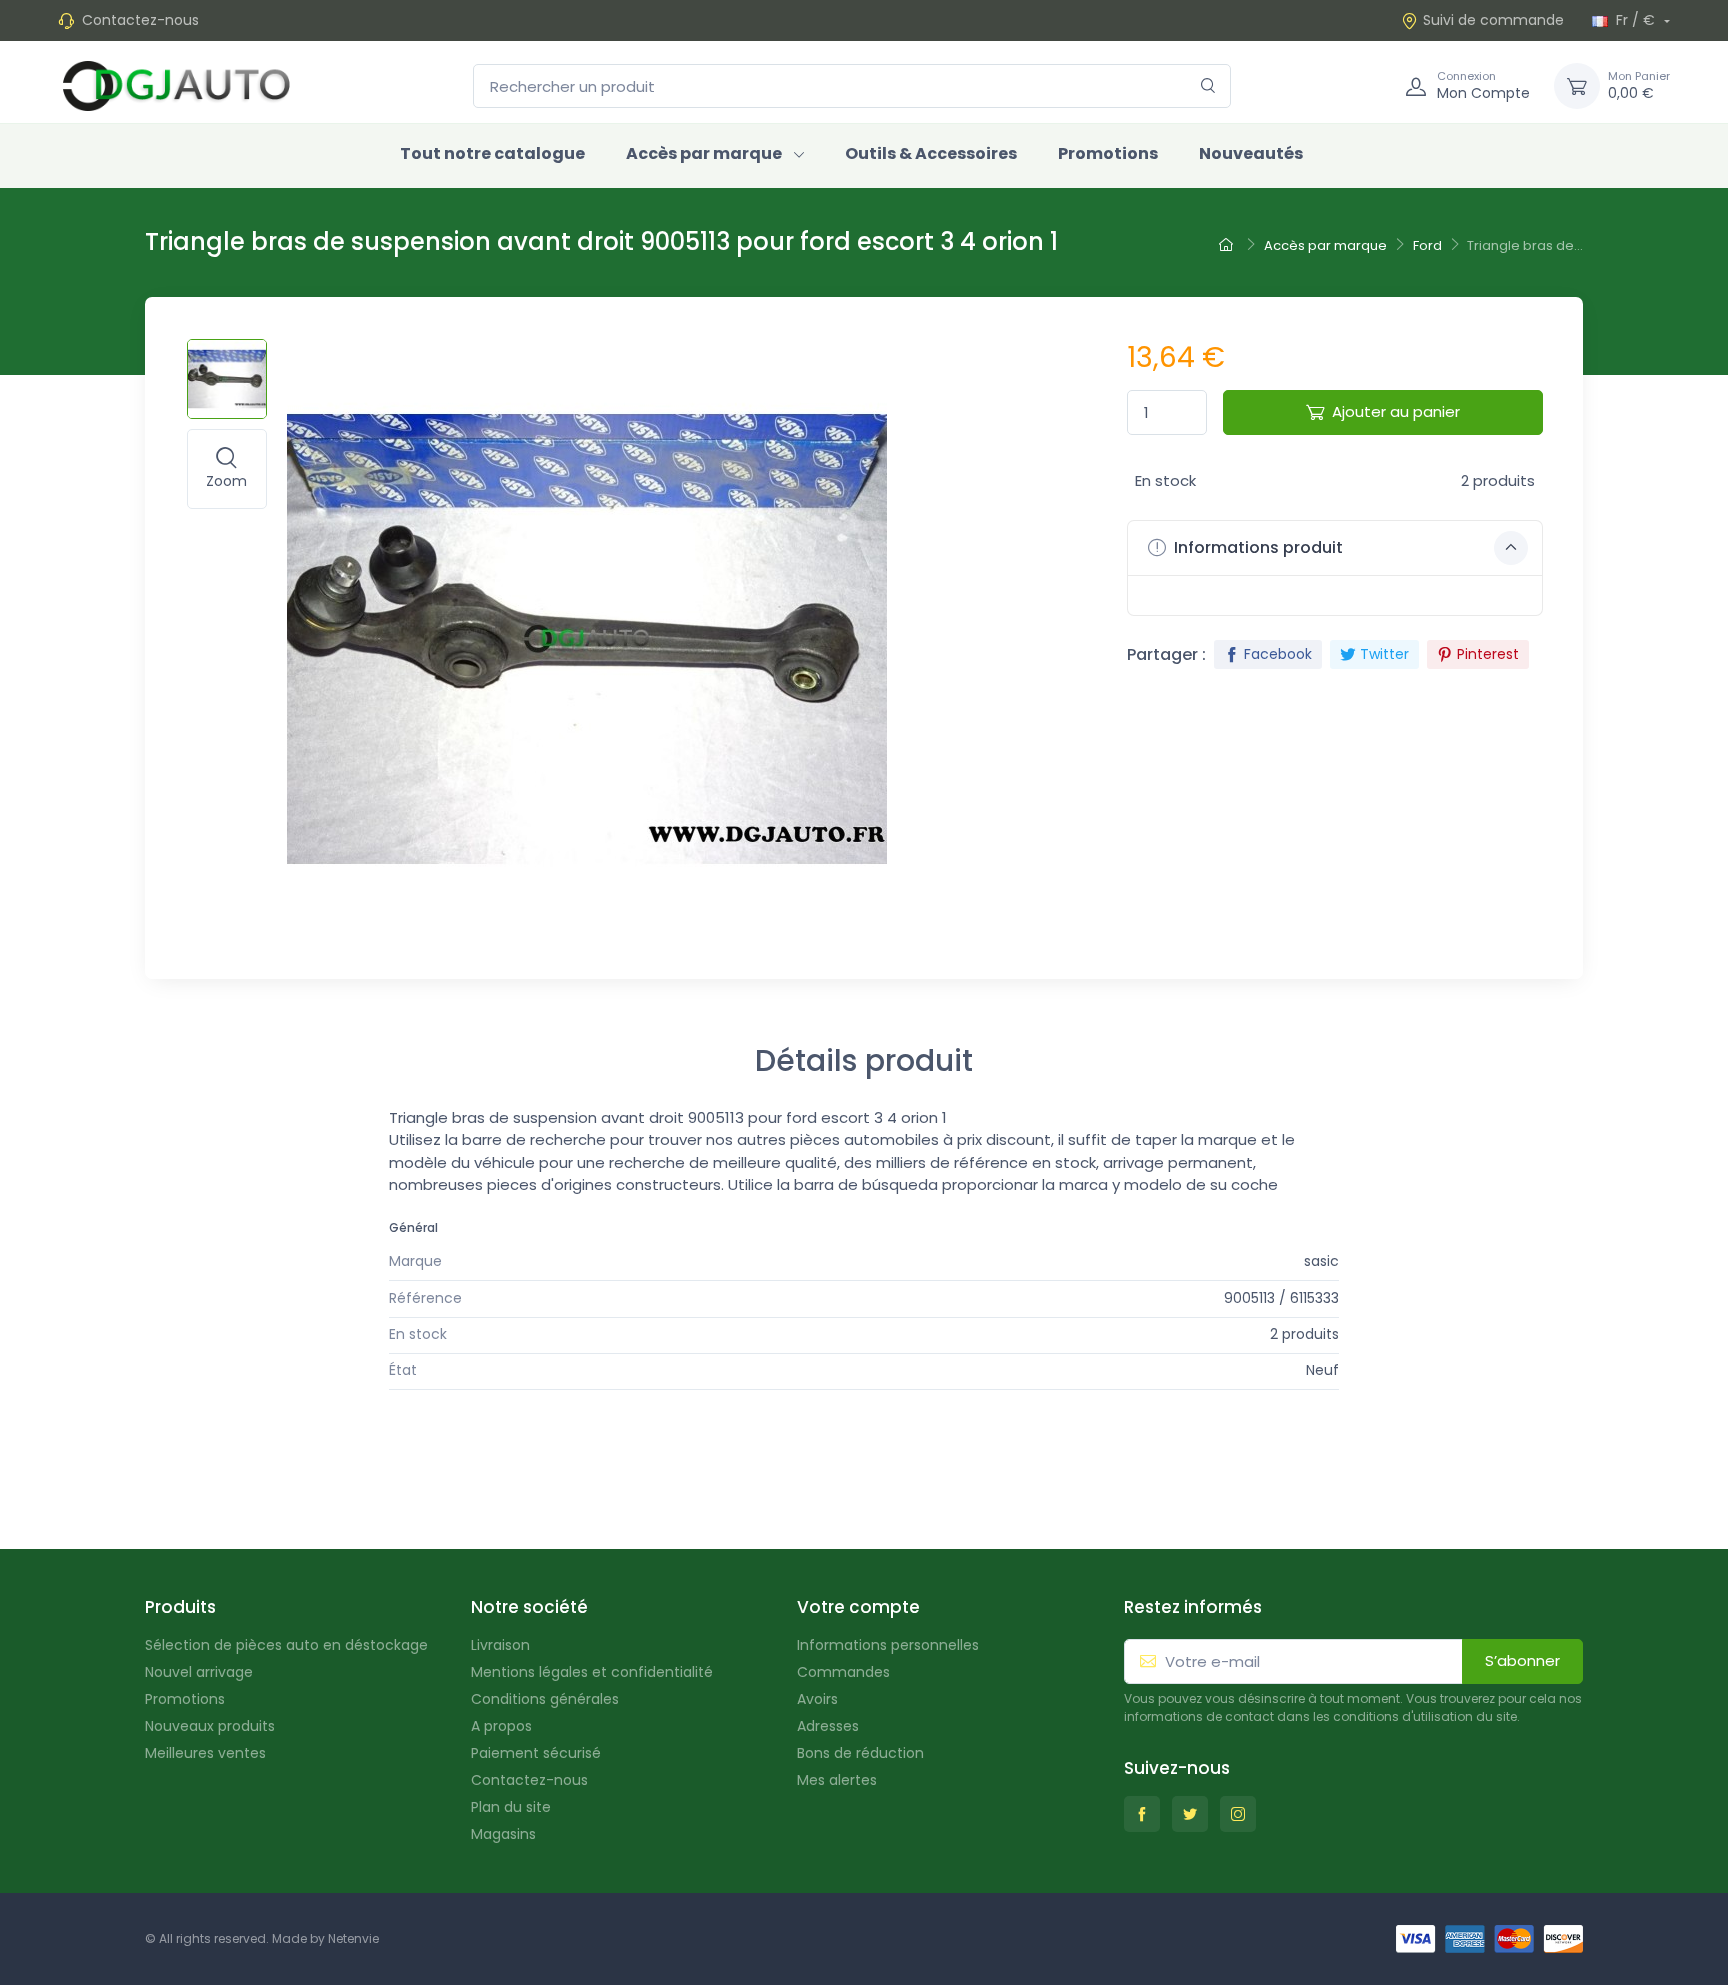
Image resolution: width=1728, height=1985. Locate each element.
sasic (1321, 1261)
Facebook (1278, 654)
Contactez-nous (140, 20)
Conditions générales (545, 1699)
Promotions (1108, 153)
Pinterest (1488, 654)
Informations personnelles (888, 1645)
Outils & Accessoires (931, 153)
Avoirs (817, 1699)
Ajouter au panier (1396, 411)
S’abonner (1522, 1660)
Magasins (503, 1834)
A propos (501, 1726)
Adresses (828, 1726)
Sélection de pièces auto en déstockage (286, 1645)
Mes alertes (837, 1780)
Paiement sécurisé (536, 1753)
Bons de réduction (860, 1753)
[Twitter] (1190, 1814)
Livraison (500, 1645)
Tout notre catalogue (492, 153)
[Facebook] (1142, 1814)
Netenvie (353, 1938)
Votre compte (858, 1607)
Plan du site (511, 1807)
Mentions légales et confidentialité (592, 1672)
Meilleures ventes (205, 1753)
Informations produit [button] (1256, 547)
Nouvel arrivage (199, 1672)
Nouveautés (1251, 153)
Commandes (843, 1672)
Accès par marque (704, 153)
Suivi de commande (1493, 20)
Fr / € (1635, 20)
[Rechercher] (1208, 86)
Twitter (1384, 654)
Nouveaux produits (210, 1726)
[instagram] (1238, 1814)
